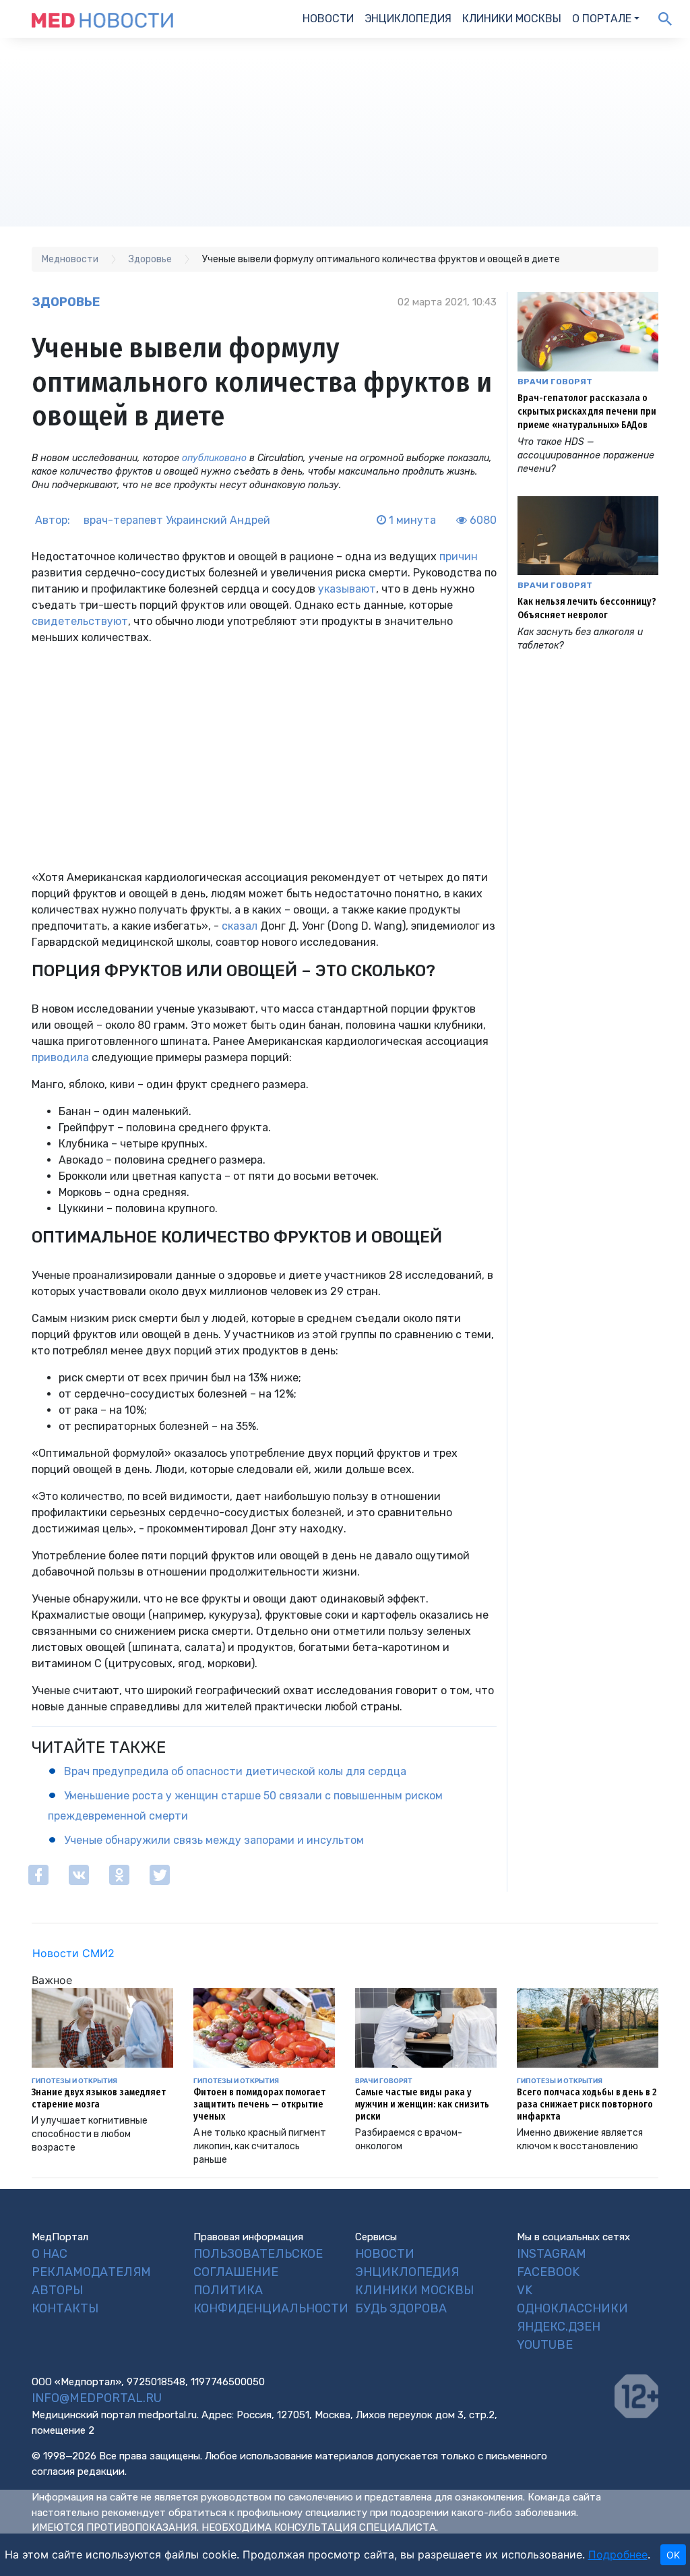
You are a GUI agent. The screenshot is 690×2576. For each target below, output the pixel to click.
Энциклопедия (408, 19)
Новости (328, 19)
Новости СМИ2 (73, 1953)
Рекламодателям (91, 2272)
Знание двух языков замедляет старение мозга (99, 2098)
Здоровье (66, 302)
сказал (240, 926)
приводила (60, 1057)
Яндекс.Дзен (559, 2327)
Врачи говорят (555, 382)
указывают (347, 589)
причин (459, 557)
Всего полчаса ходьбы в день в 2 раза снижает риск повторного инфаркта (587, 2104)
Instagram (552, 2254)
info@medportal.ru (97, 2398)
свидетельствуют (80, 621)
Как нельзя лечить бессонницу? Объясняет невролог (587, 608)
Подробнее (618, 2554)
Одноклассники (572, 2308)
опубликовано (214, 458)
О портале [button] (602, 19)
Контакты (65, 2308)
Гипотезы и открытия (74, 2080)
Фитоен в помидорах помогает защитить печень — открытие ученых (259, 2104)
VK (525, 2290)
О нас (50, 2254)
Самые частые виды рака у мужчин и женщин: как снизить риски (422, 2104)
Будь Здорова (401, 2308)
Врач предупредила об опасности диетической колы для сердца (235, 1771)
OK (673, 2555)
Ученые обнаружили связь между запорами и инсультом (214, 1840)
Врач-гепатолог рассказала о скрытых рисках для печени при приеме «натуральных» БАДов (587, 412)
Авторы (57, 2290)
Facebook (548, 2272)
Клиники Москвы (512, 19)
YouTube (545, 2345)
